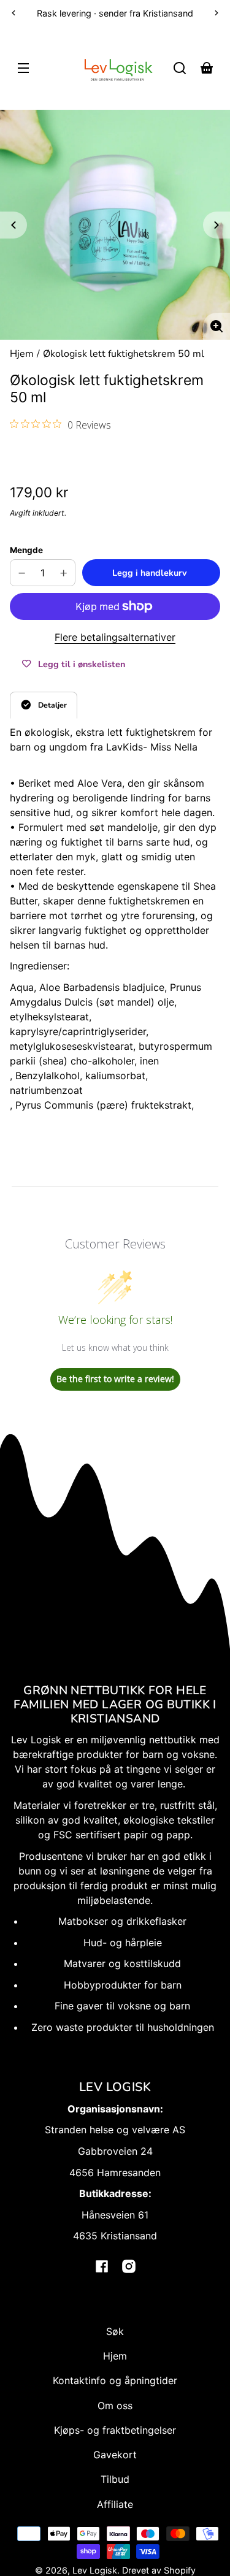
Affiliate (115, 2504)
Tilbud (115, 2479)
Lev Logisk (95, 2570)
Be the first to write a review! (115, 1379)
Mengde (26, 550)
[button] (180, 68)
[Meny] (23, 68)
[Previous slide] (13, 225)
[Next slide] (217, 225)
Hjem (22, 355)
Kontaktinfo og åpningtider (115, 2380)
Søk (115, 2331)
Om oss (115, 2406)
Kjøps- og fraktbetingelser (115, 2430)
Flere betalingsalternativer (115, 637)
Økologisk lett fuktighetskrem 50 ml (124, 355)
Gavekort (115, 2455)
